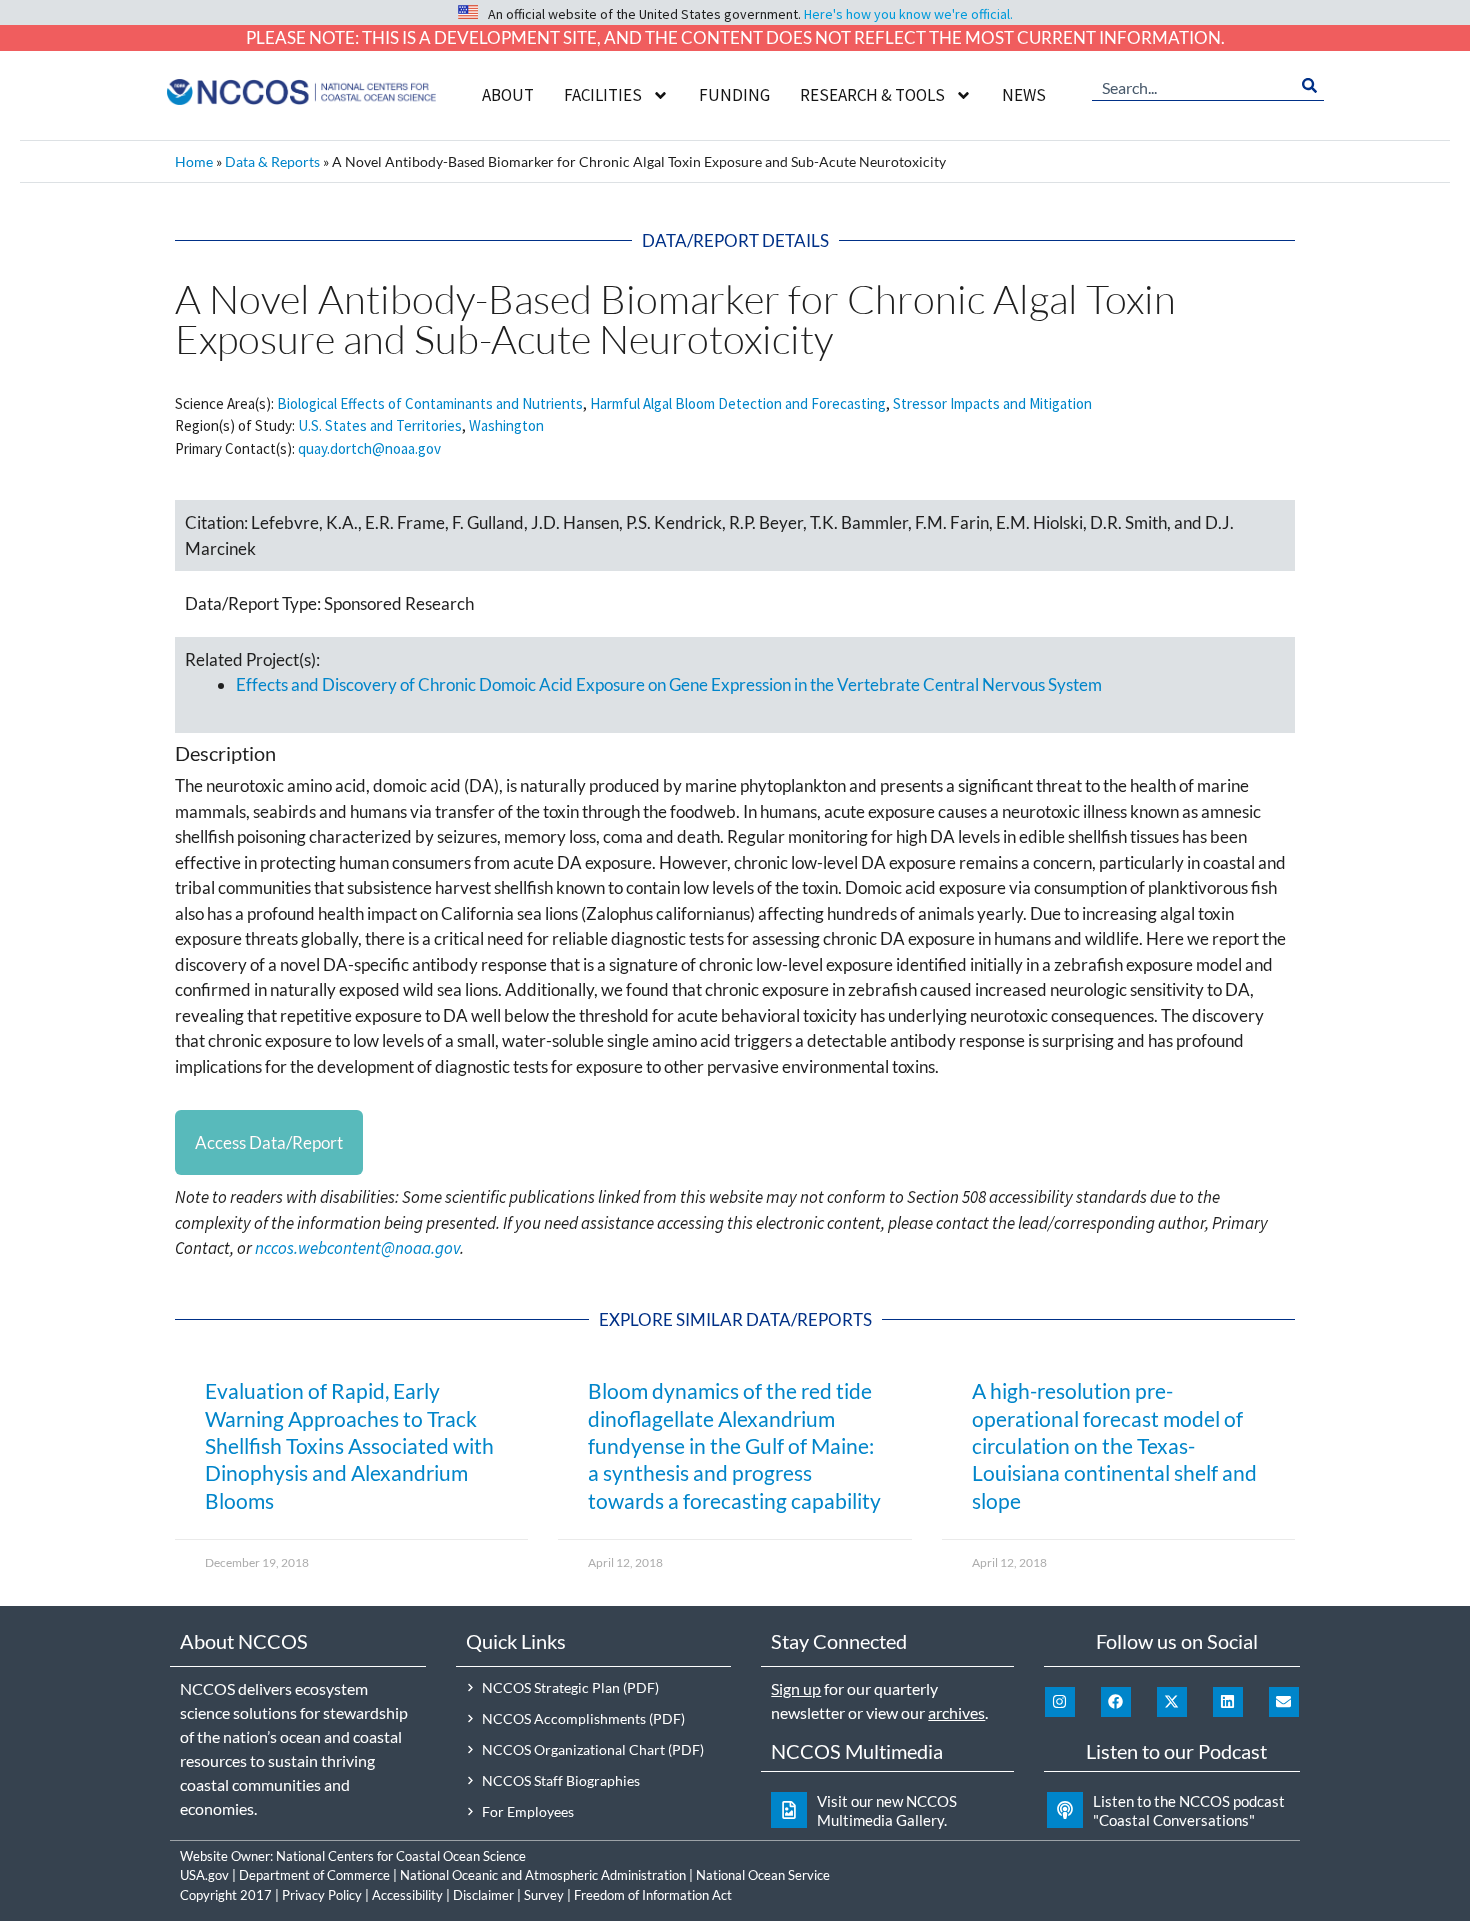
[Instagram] (1060, 1702)
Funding (734, 95)
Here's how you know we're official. (908, 14)
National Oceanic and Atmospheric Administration (543, 1875)
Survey (544, 1895)
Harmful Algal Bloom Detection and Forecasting (738, 403)
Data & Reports (272, 161)
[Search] (1309, 86)
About (508, 95)
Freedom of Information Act (653, 1895)
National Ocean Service (763, 1875)
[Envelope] (1284, 1702)
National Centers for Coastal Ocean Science (401, 1856)
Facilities (603, 95)
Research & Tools (872, 95)
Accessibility (407, 1895)
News (1024, 95)
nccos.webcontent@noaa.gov (357, 1248)
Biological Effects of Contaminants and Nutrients (430, 403)
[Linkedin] (1228, 1702)
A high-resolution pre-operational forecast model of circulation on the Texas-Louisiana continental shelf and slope (1114, 1445)
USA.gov (204, 1875)
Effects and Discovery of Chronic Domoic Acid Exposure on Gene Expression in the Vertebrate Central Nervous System (669, 684)
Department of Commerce (314, 1875)
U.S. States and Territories (380, 425)
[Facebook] (1116, 1702)
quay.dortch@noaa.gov (369, 448)
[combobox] (1194, 86)
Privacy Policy (322, 1895)
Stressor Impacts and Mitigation (992, 403)
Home (194, 161)
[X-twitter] (1172, 1702)
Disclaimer (483, 1895)
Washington (506, 425)
